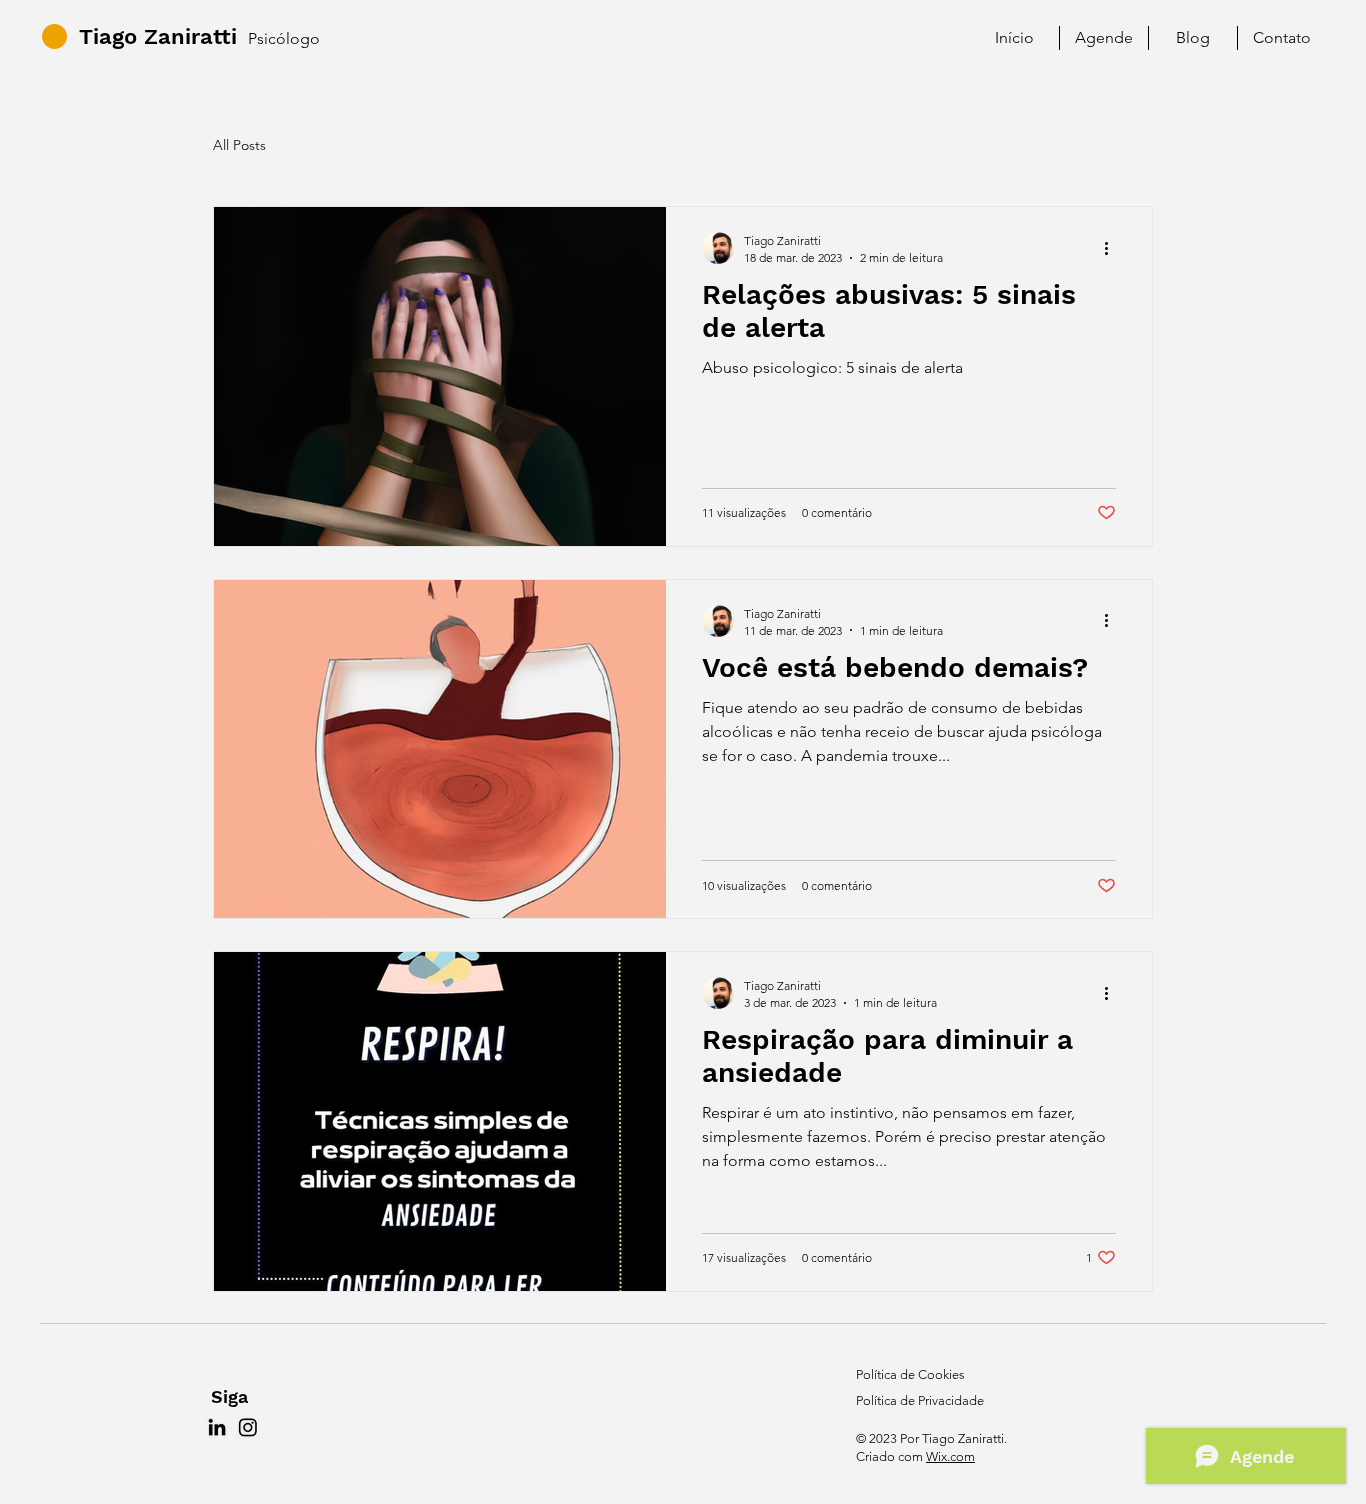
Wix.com (950, 1456)
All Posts (239, 145)
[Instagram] (248, 1427)
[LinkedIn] (217, 1427)
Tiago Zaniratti (158, 36)
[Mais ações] (1113, 248)
